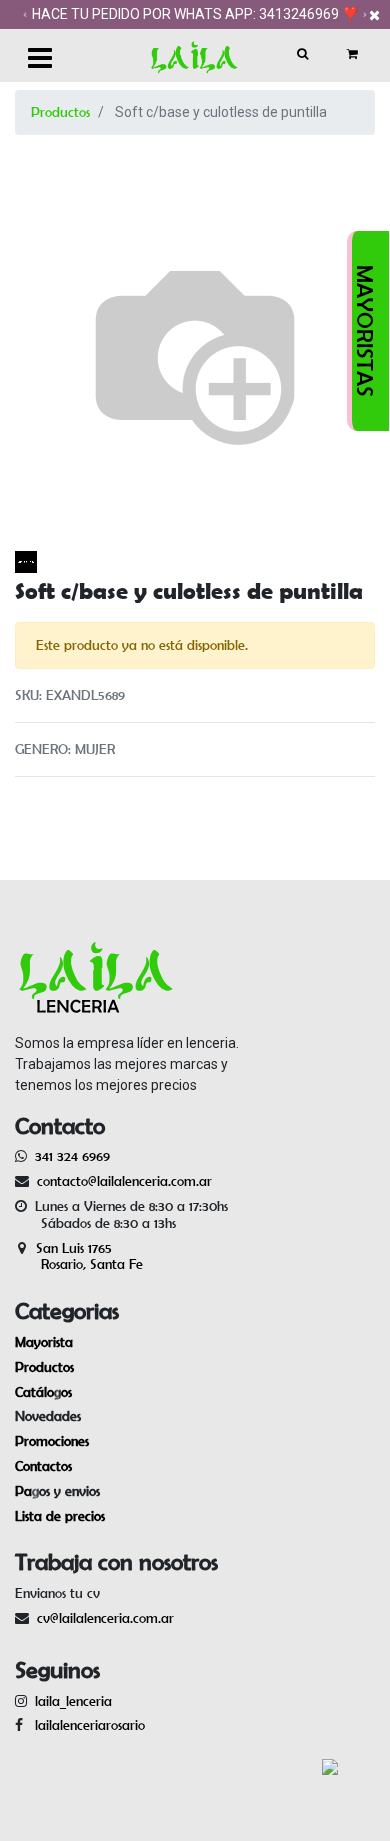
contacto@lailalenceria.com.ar (121, 1181)
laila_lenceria (73, 1701)
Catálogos (43, 1392)
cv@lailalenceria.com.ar (105, 1618)
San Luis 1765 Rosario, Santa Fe (79, 1256)
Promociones (52, 1441)
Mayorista (44, 1342)
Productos (60, 112)
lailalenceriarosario (86, 1725)
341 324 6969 (72, 1156)
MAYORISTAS (365, 331)
